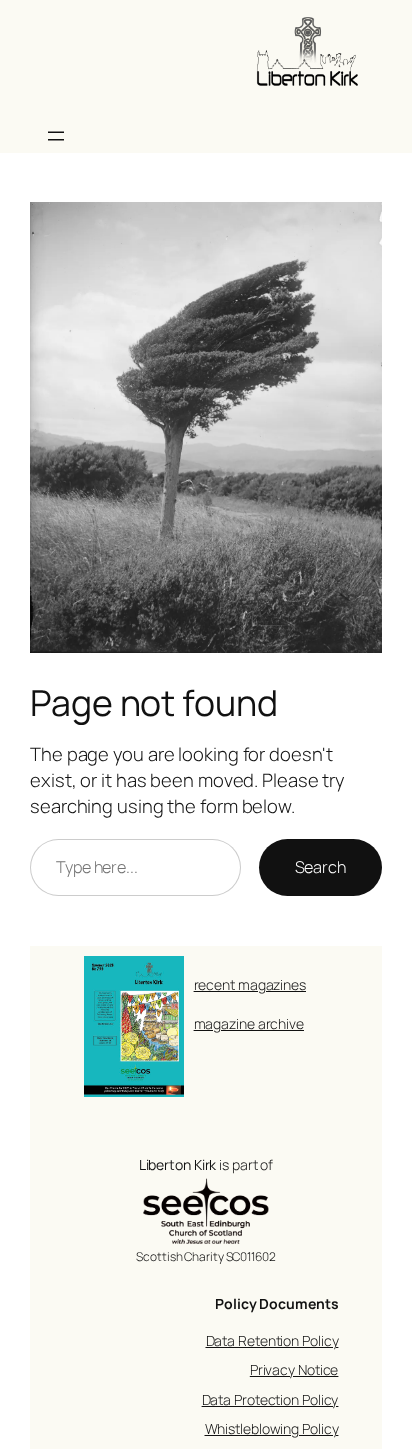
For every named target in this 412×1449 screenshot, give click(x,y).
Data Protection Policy (270, 1399)
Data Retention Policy (272, 1340)
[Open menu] (56, 136)
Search (320, 867)
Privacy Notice (294, 1369)
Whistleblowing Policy (272, 1428)
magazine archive (249, 1023)
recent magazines (250, 984)
